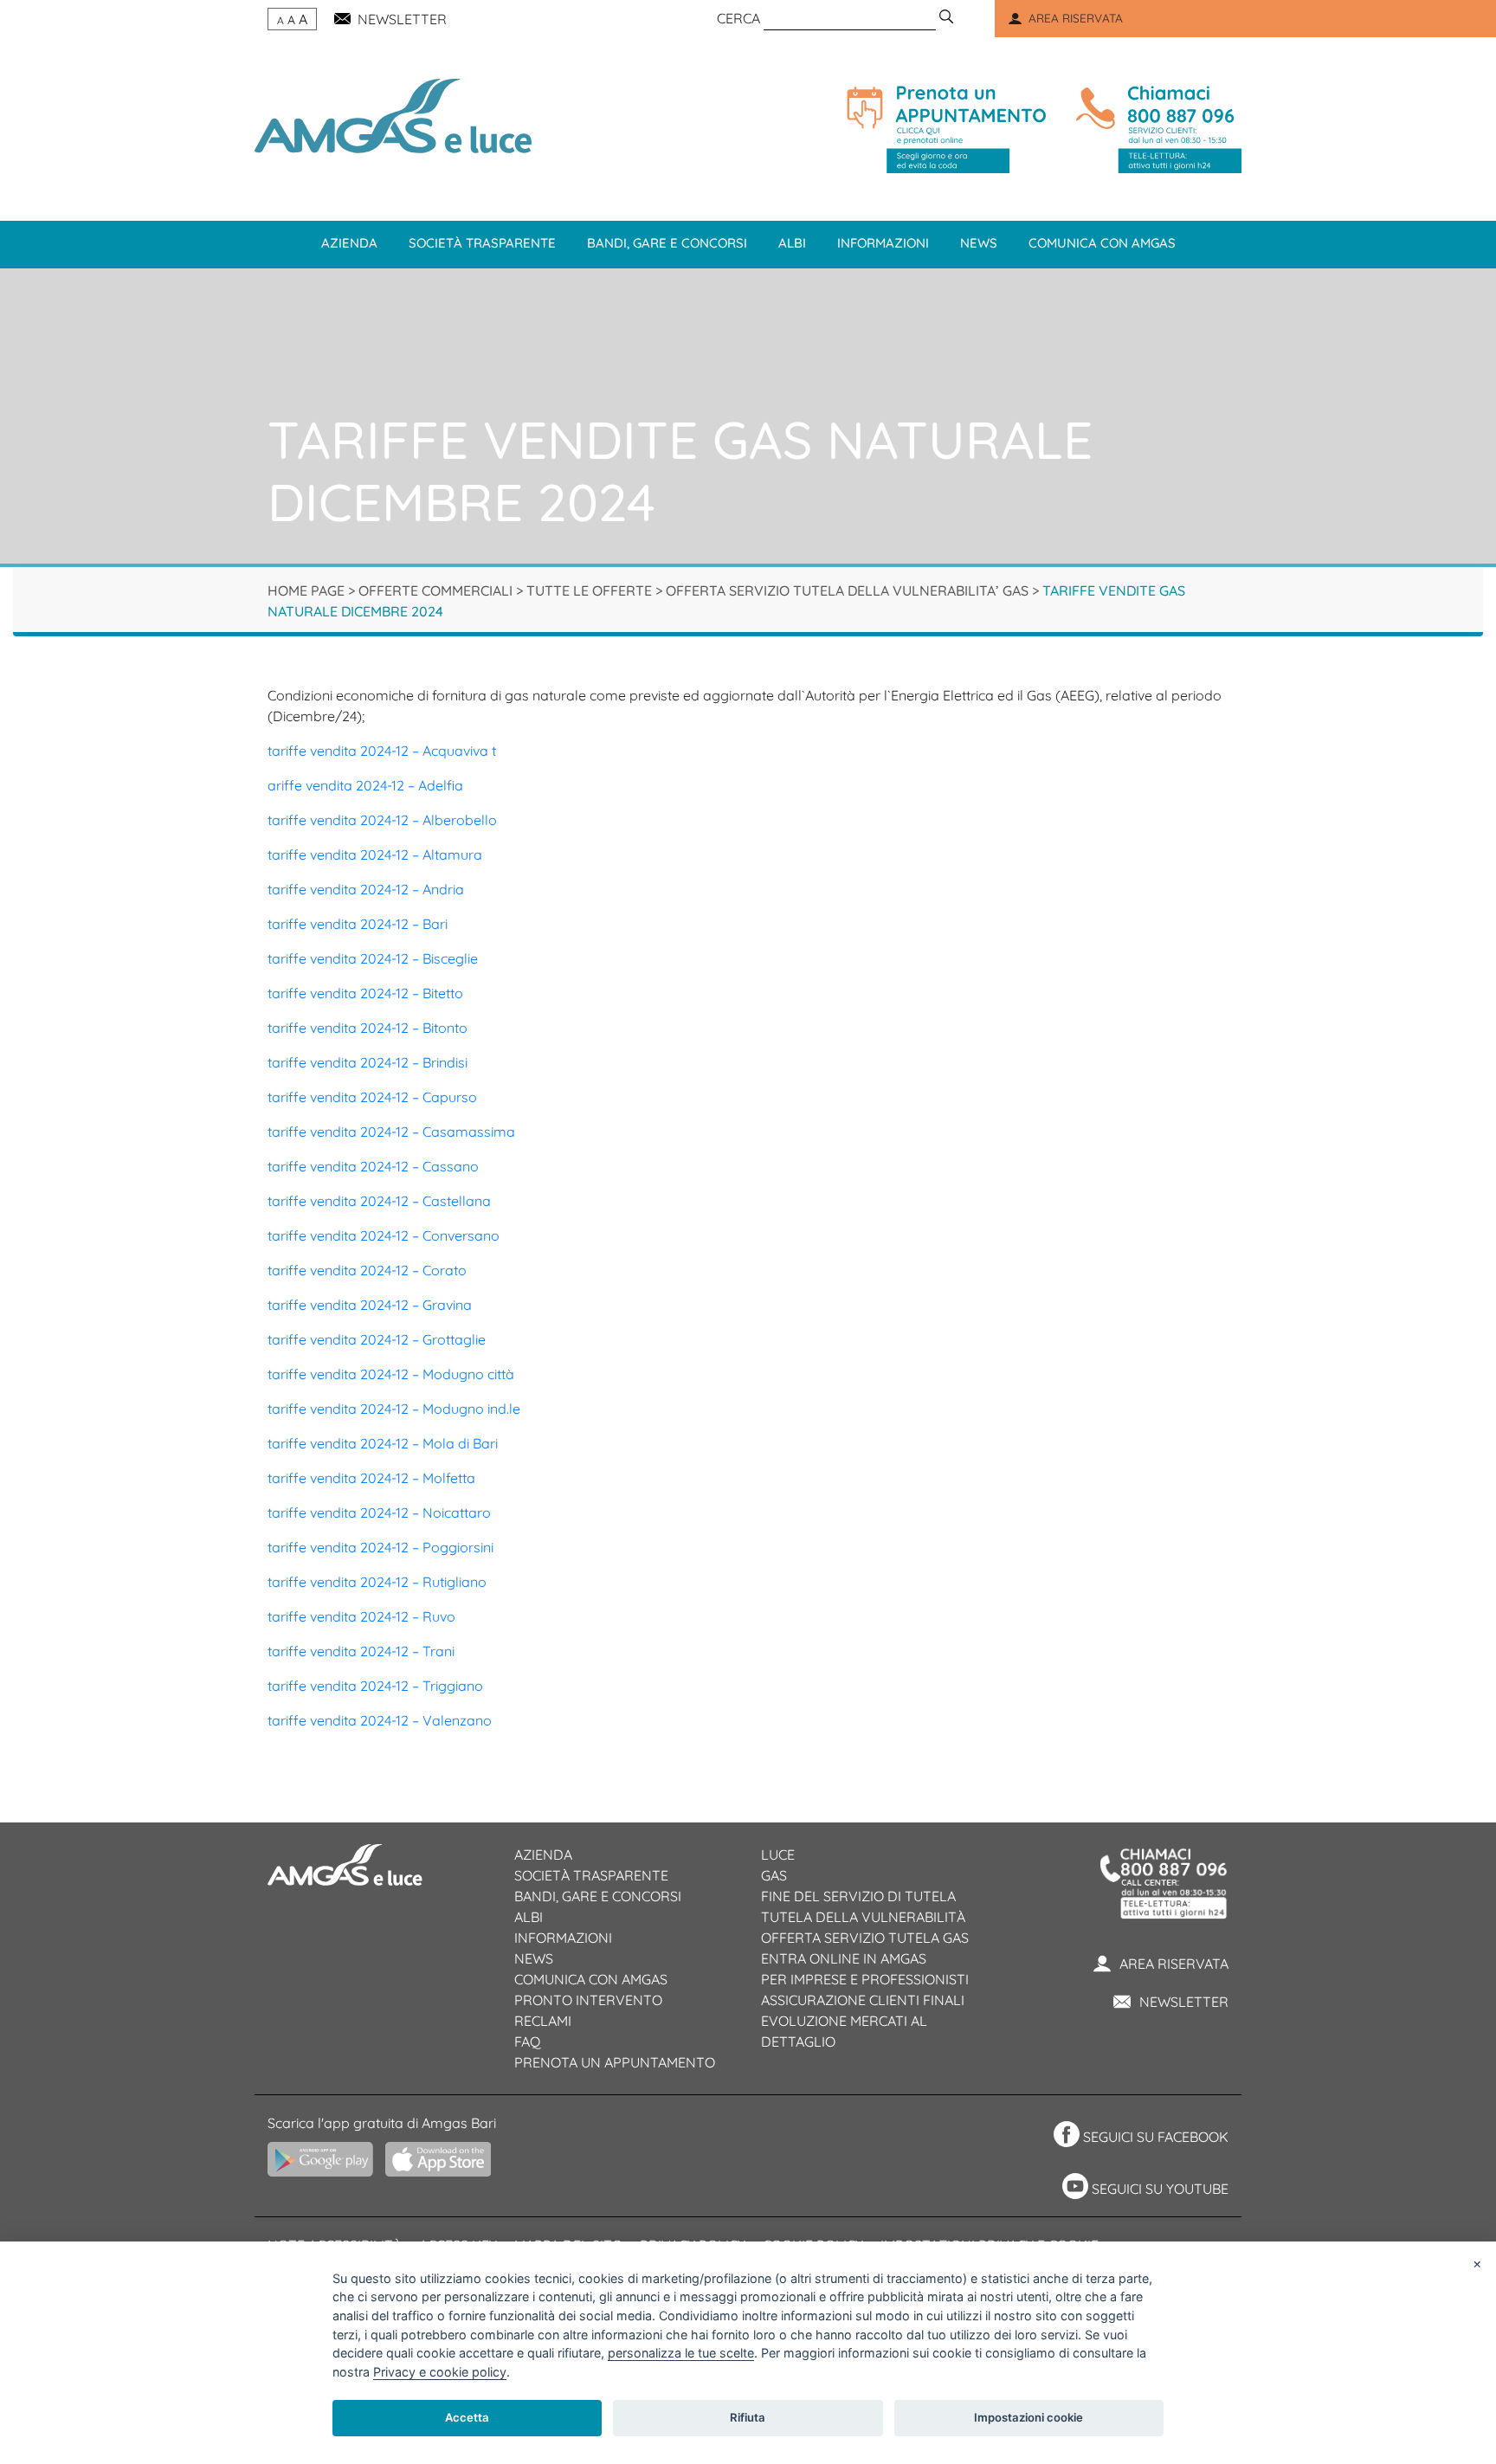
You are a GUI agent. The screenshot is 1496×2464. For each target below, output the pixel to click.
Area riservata (1174, 1964)
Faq (527, 2042)
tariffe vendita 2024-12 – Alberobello (382, 820)
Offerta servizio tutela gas (865, 1938)
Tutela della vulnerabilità (863, 1917)
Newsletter (1184, 2002)
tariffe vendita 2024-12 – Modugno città (391, 1374)
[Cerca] (946, 18)
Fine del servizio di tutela (858, 1896)
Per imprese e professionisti (865, 1979)
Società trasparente (482, 243)
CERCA (738, 18)
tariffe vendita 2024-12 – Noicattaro (379, 1513)
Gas (774, 1875)
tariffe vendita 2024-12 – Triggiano (375, 1686)
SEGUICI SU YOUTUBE (1160, 2189)
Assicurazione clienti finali (863, 2000)
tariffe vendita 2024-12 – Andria (366, 889)
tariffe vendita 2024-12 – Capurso (372, 1097)
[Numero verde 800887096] (1155, 129)
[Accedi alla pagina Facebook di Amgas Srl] (1064, 2137)
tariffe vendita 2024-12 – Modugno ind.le (394, 1409)
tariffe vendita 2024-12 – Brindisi (368, 1062)
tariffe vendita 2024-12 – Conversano (384, 1235)
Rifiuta (748, 2417)
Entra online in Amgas (844, 1958)
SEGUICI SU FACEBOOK (1156, 2137)
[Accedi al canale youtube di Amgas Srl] (1073, 2189)
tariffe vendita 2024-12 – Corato (367, 1270)
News (979, 243)
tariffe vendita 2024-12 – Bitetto (365, 993)
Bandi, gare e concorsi (667, 243)
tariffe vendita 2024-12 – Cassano (373, 1166)
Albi (792, 243)
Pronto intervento (588, 2000)
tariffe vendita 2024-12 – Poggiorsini (380, 1547)
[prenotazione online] (946, 129)
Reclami (543, 2021)
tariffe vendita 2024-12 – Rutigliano (377, 1582)
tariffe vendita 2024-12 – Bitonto (368, 1028)
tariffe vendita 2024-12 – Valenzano (380, 1720)
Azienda (349, 243)
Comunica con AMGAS (591, 1979)
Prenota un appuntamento (615, 2062)
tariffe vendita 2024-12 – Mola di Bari (383, 1443)
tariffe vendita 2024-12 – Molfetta (371, 1478)
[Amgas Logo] (393, 114)
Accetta (467, 2417)
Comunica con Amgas (1102, 243)
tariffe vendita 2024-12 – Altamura (375, 855)
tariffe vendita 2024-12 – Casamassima (391, 1132)
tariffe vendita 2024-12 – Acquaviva (378, 751)
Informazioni (883, 243)
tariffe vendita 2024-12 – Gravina (370, 1305)
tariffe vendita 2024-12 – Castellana (379, 1201)
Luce (778, 1854)
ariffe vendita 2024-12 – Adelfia (365, 785)
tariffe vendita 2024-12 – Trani (361, 1651)
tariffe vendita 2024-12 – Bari (358, 924)
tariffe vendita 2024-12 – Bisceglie (373, 958)
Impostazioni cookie (1028, 2417)
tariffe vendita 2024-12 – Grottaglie (377, 1339)
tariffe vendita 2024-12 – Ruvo (361, 1616)
